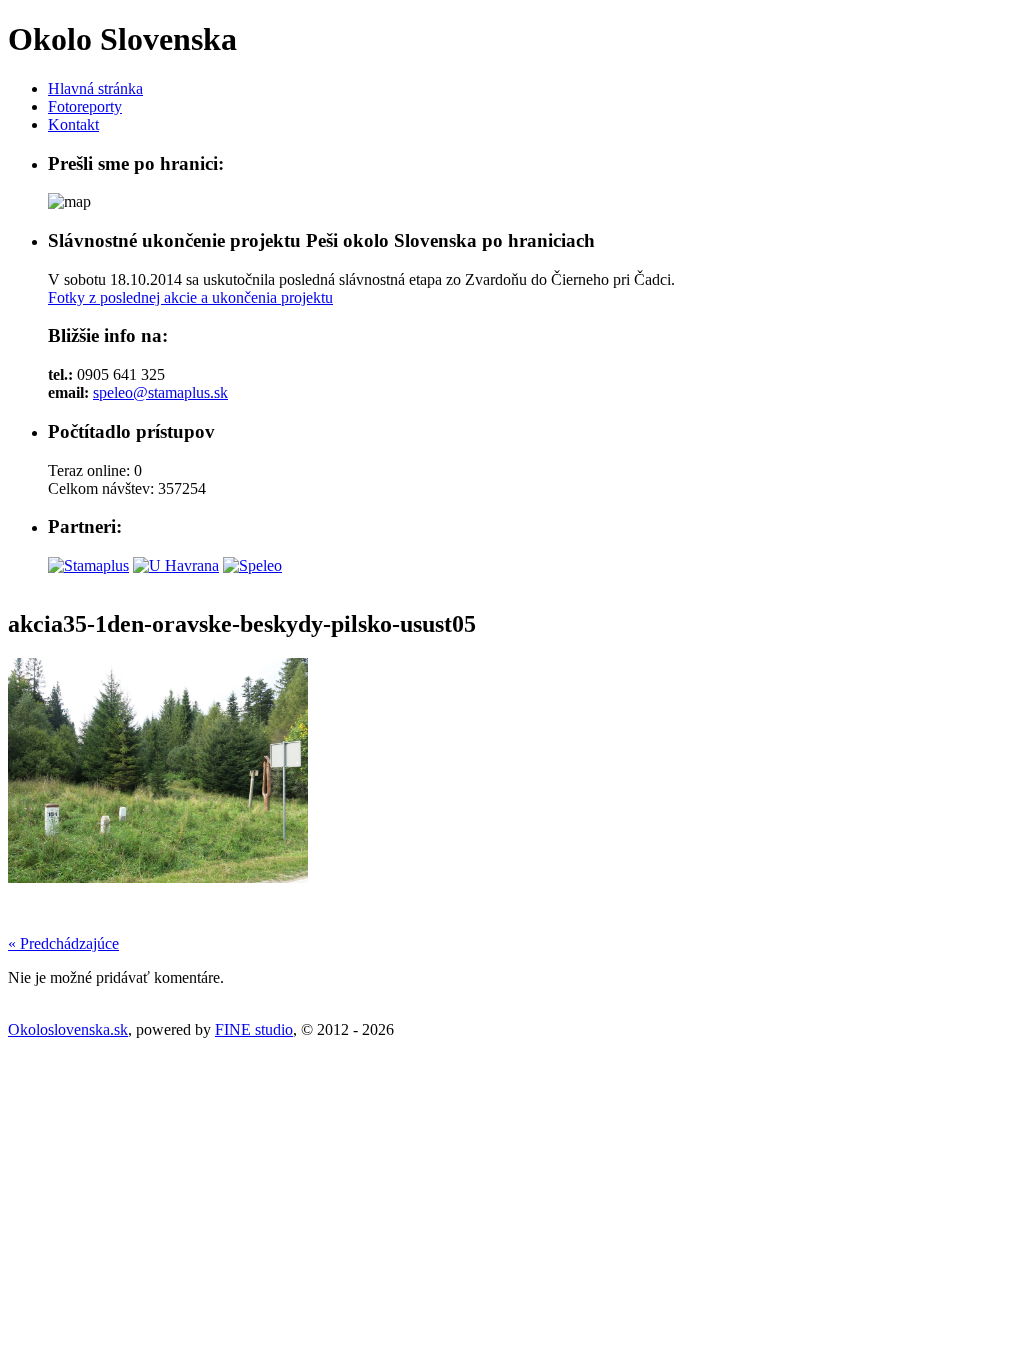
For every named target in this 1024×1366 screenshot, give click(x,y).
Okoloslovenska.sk (68, 1029)
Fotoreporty (85, 106)
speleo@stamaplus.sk (160, 392)
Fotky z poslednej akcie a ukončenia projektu (190, 297)
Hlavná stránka (95, 88)
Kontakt (73, 124)
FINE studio (254, 1029)
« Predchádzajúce (63, 943)
